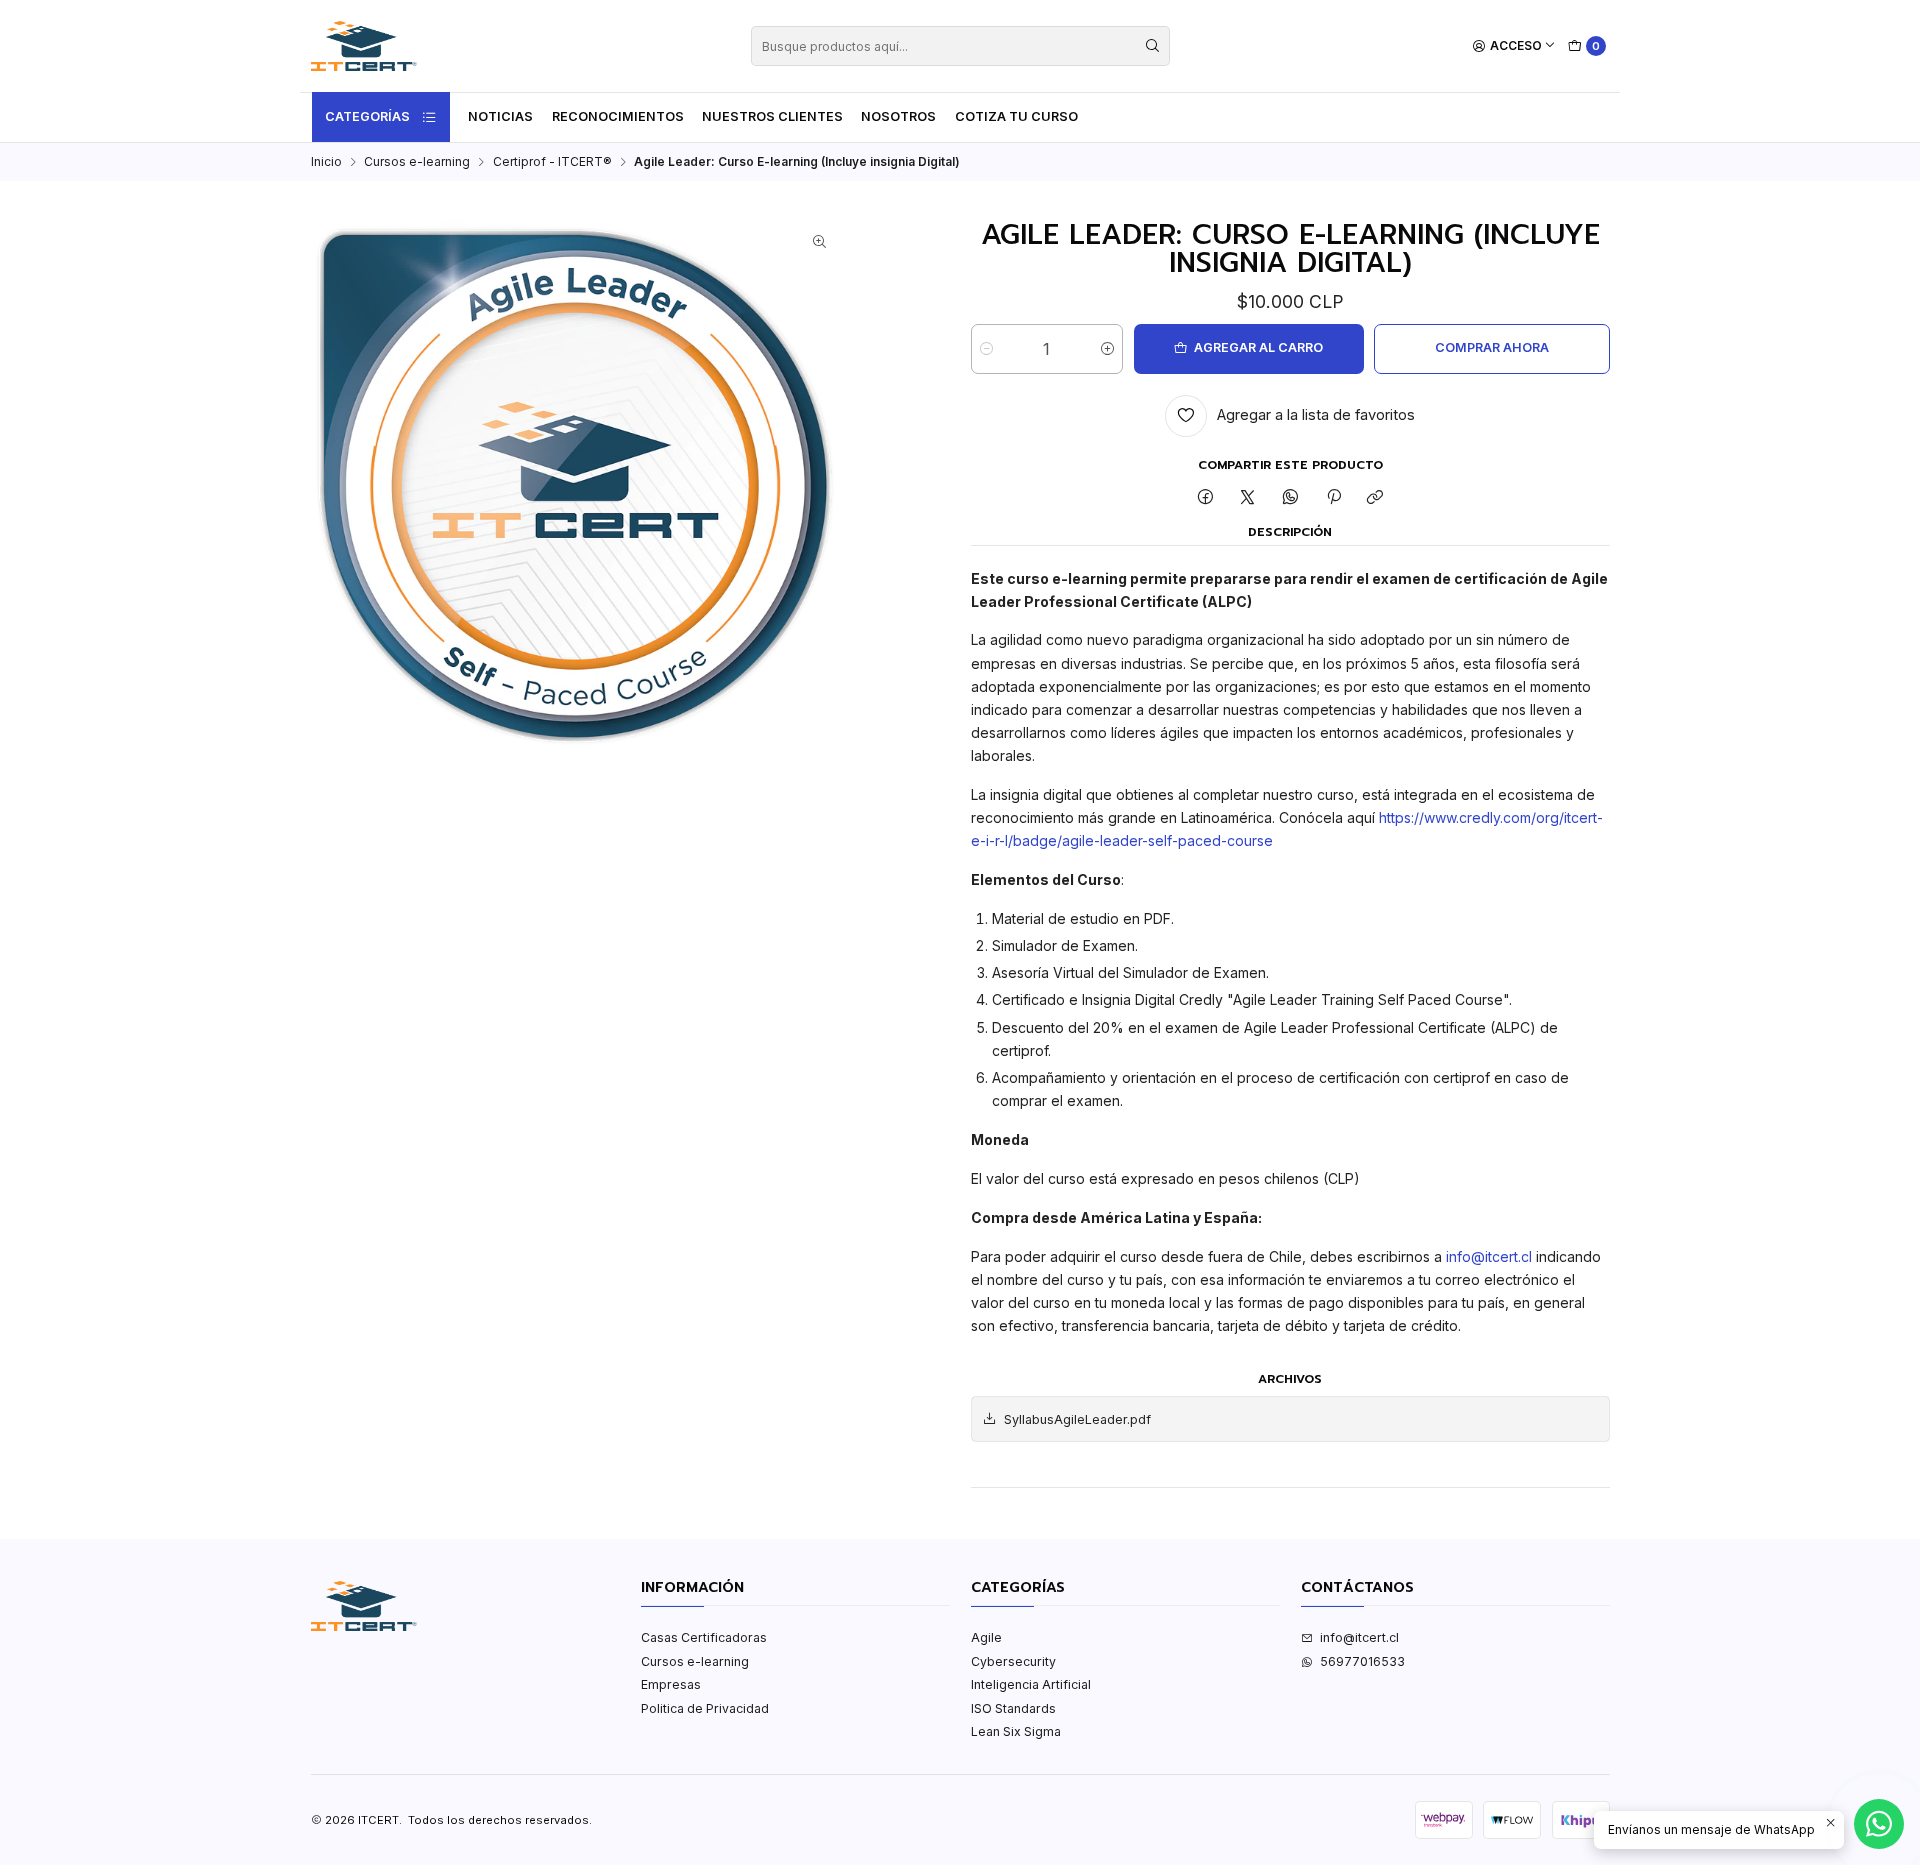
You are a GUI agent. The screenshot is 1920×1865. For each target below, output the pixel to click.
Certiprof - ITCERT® (552, 162)
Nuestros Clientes (772, 116)
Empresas (671, 1684)
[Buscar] (1153, 46)
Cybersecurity (1013, 1661)
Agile (986, 1637)
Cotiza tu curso (1016, 116)
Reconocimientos (618, 116)
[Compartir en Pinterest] (1333, 498)
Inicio (326, 162)
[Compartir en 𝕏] (1248, 498)
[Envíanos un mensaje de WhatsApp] (1879, 1824)
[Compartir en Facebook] (1206, 498)
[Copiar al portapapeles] (1375, 498)
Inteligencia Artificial (1031, 1684)
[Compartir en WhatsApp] (1291, 498)
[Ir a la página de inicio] (364, 46)
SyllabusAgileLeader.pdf (1077, 1419)
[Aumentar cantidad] (1107, 349)
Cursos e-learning (417, 162)
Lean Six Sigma (1016, 1731)
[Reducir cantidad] (986, 349)
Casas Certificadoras (704, 1637)
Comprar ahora (1492, 347)
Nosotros (898, 116)
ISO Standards (1013, 1708)
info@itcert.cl (1489, 1256)
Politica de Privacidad (705, 1708)
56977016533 (1362, 1661)
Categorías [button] (367, 116)
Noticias (500, 116)
